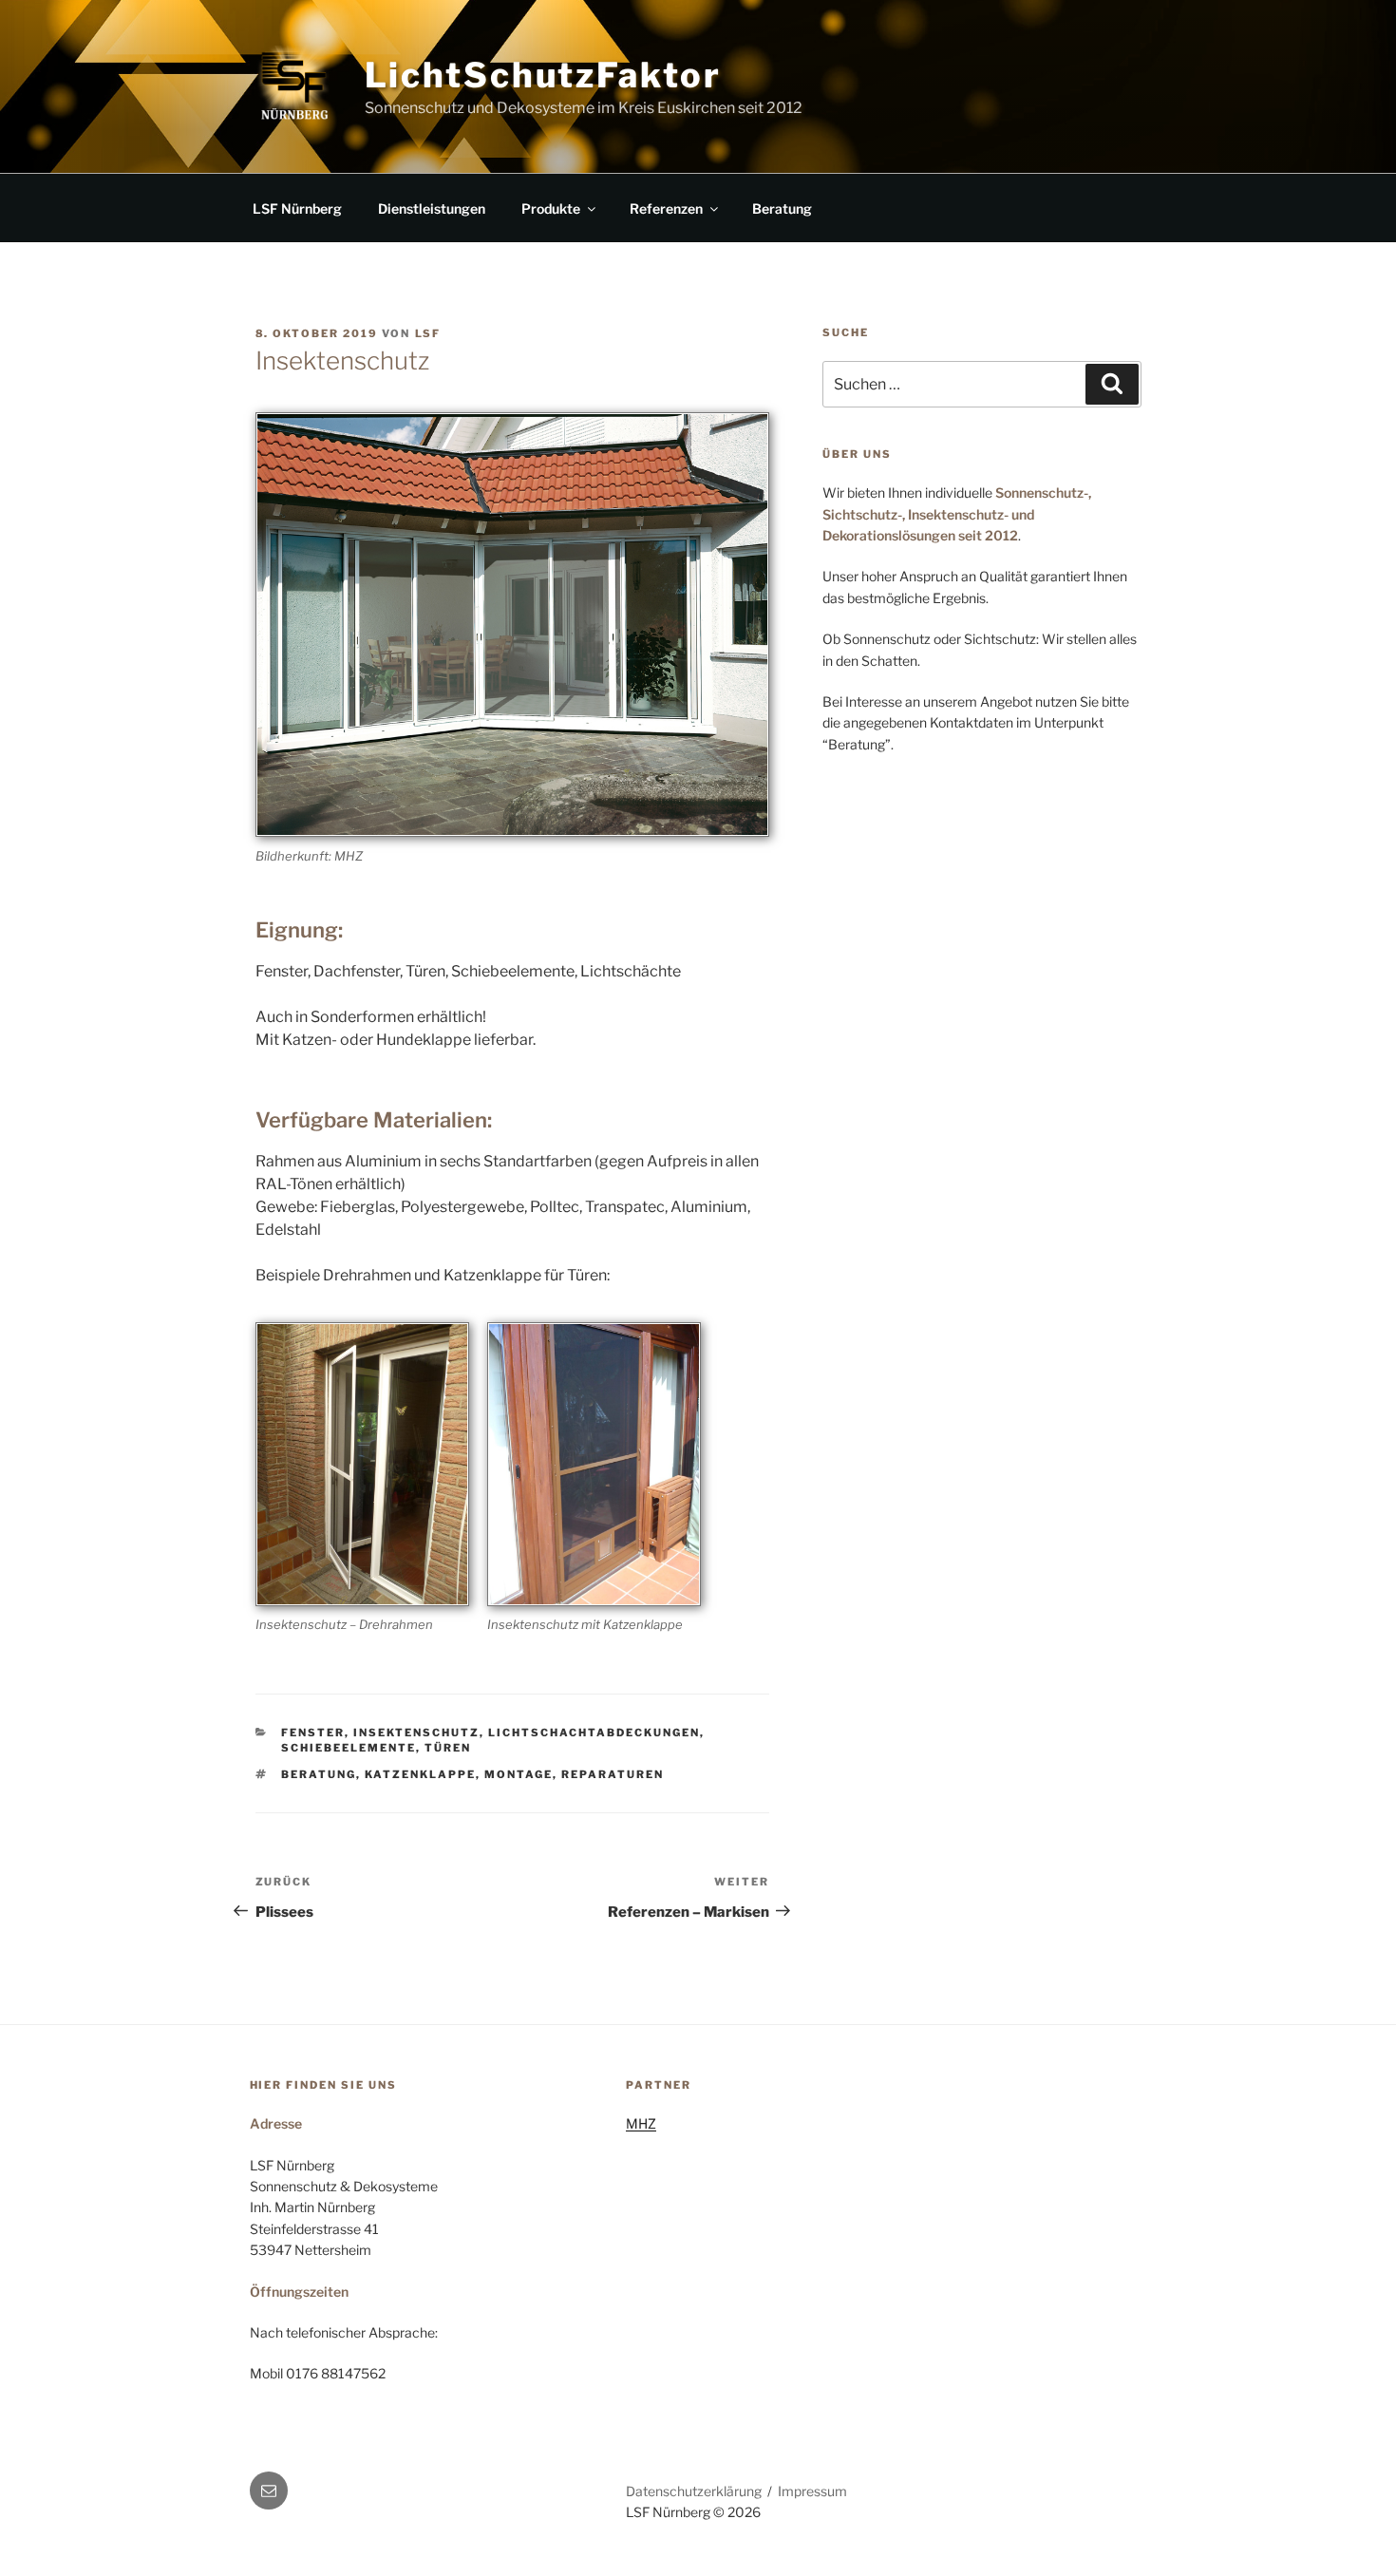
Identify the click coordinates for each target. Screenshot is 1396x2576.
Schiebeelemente (349, 1748)
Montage (519, 1774)
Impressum (812, 2491)
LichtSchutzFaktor (543, 75)
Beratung (782, 208)
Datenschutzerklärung (694, 2491)
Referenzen (666, 208)
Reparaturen (613, 1774)
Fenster (313, 1733)
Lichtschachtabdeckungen (594, 1733)
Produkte (551, 208)
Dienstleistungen (432, 208)
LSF (428, 333)
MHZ (641, 2123)
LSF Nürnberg (297, 208)
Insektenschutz (416, 1733)
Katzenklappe (420, 1774)
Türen (448, 1748)
